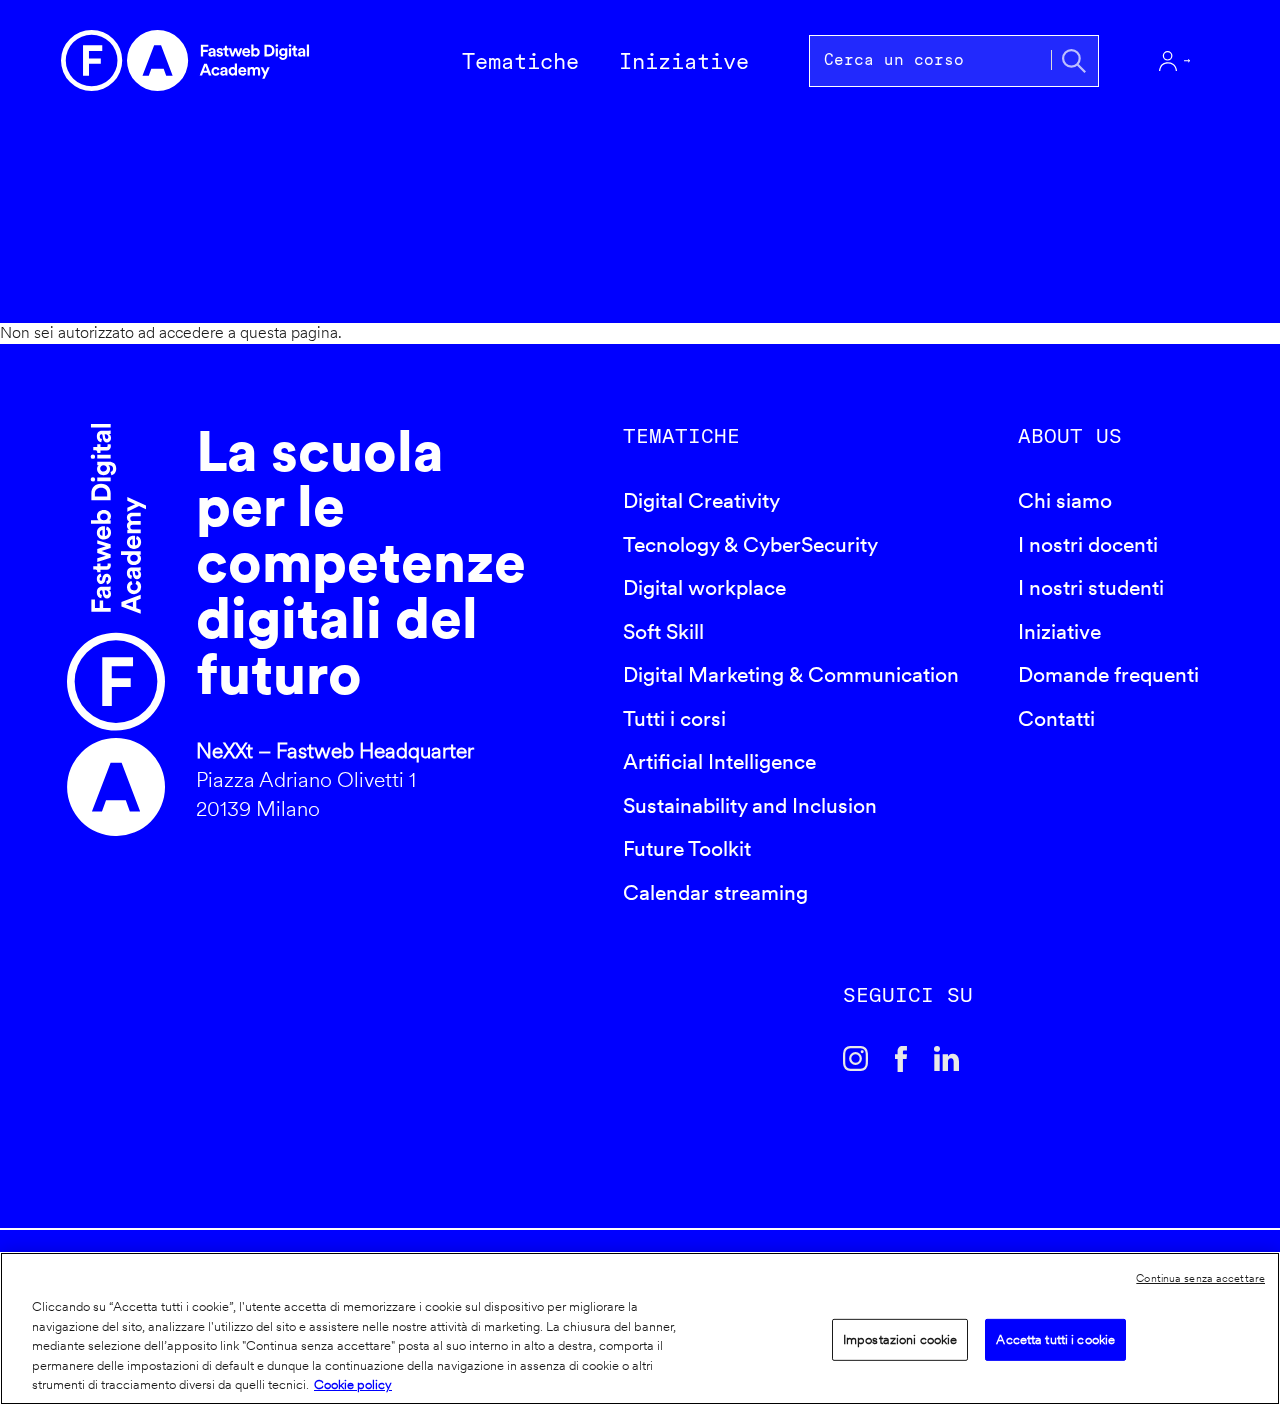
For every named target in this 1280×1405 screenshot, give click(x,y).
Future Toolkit (687, 848)
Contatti (1056, 718)
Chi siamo (1065, 500)
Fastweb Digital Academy (116, 630)
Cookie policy (353, 1384)
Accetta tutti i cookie (1055, 1339)
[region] (640, 1328)
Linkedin (947, 1059)
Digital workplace (704, 587)
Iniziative (1059, 631)
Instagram (856, 1059)
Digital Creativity (701, 500)
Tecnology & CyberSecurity (750, 544)
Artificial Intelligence (719, 761)
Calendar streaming (715, 892)
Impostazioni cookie (900, 1339)
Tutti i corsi (674, 718)
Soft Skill (663, 631)
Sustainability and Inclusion (750, 805)
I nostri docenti (1088, 544)
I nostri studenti (1091, 587)
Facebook (901, 1059)
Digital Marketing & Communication (791, 674)
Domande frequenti (1108, 674)
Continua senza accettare (1200, 1278)
